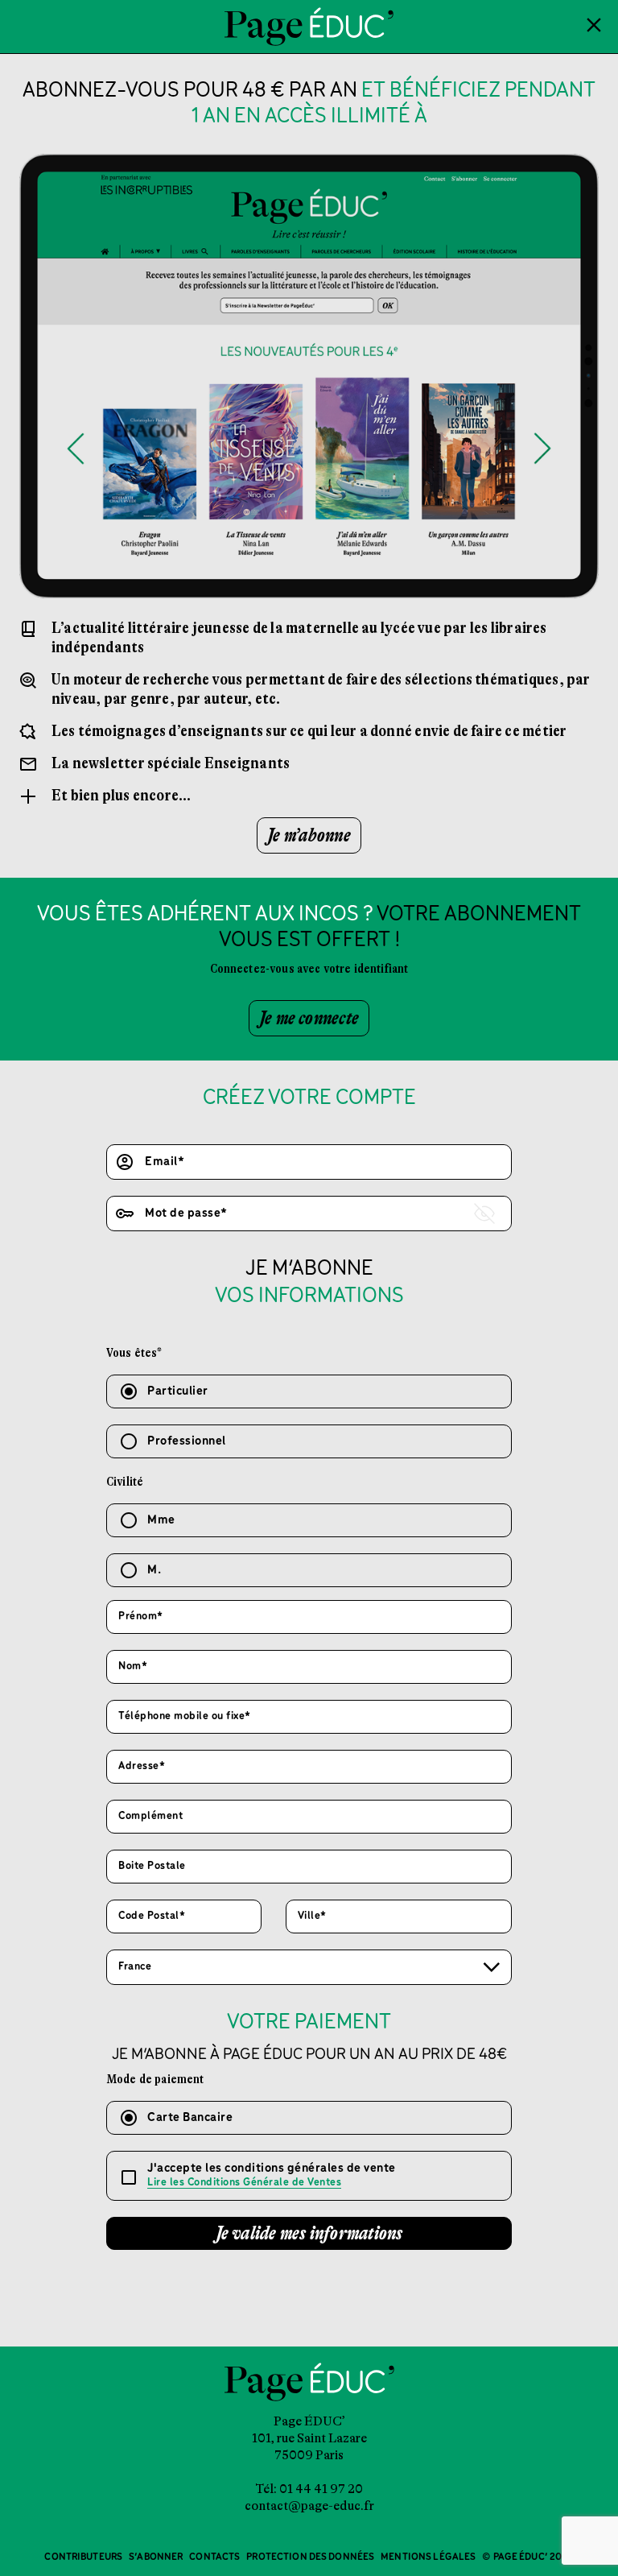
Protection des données (310, 2557)
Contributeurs (83, 2557)
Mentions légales (428, 2557)
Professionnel (187, 1441)
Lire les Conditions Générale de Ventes (244, 2183)
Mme (161, 1520)
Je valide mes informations (309, 2233)
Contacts (214, 2557)
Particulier (178, 1391)
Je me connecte (309, 1018)
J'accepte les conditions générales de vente (272, 2175)
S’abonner (156, 2557)
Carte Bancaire (190, 2118)
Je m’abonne (309, 835)
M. (154, 1570)
